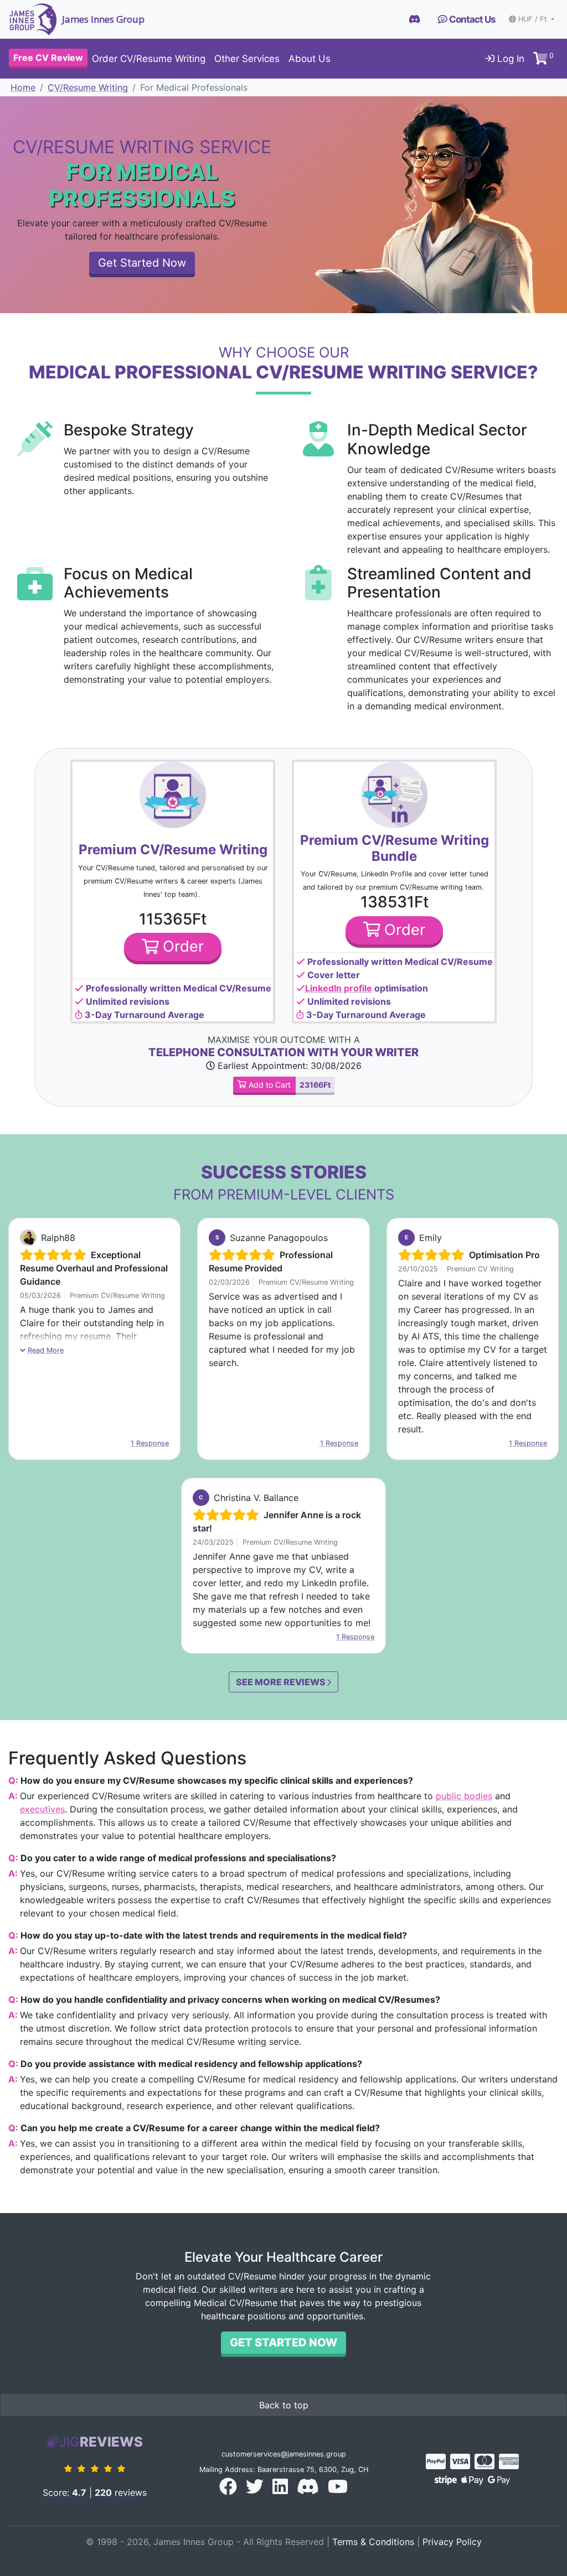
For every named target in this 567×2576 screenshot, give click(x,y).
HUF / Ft (534, 19)
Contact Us (471, 19)
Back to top (284, 2405)
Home (23, 87)
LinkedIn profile (339, 988)
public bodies (464, 1796)
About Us (310, 59)
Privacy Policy (452, 2542)
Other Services (247, 59)
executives (42, 1809)
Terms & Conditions (373, 2542)
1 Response (150, 1443)
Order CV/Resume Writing (149, 59)
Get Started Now (142, 263)
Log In (509, 59)
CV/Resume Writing (88, 87)
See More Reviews (282, 1682)
